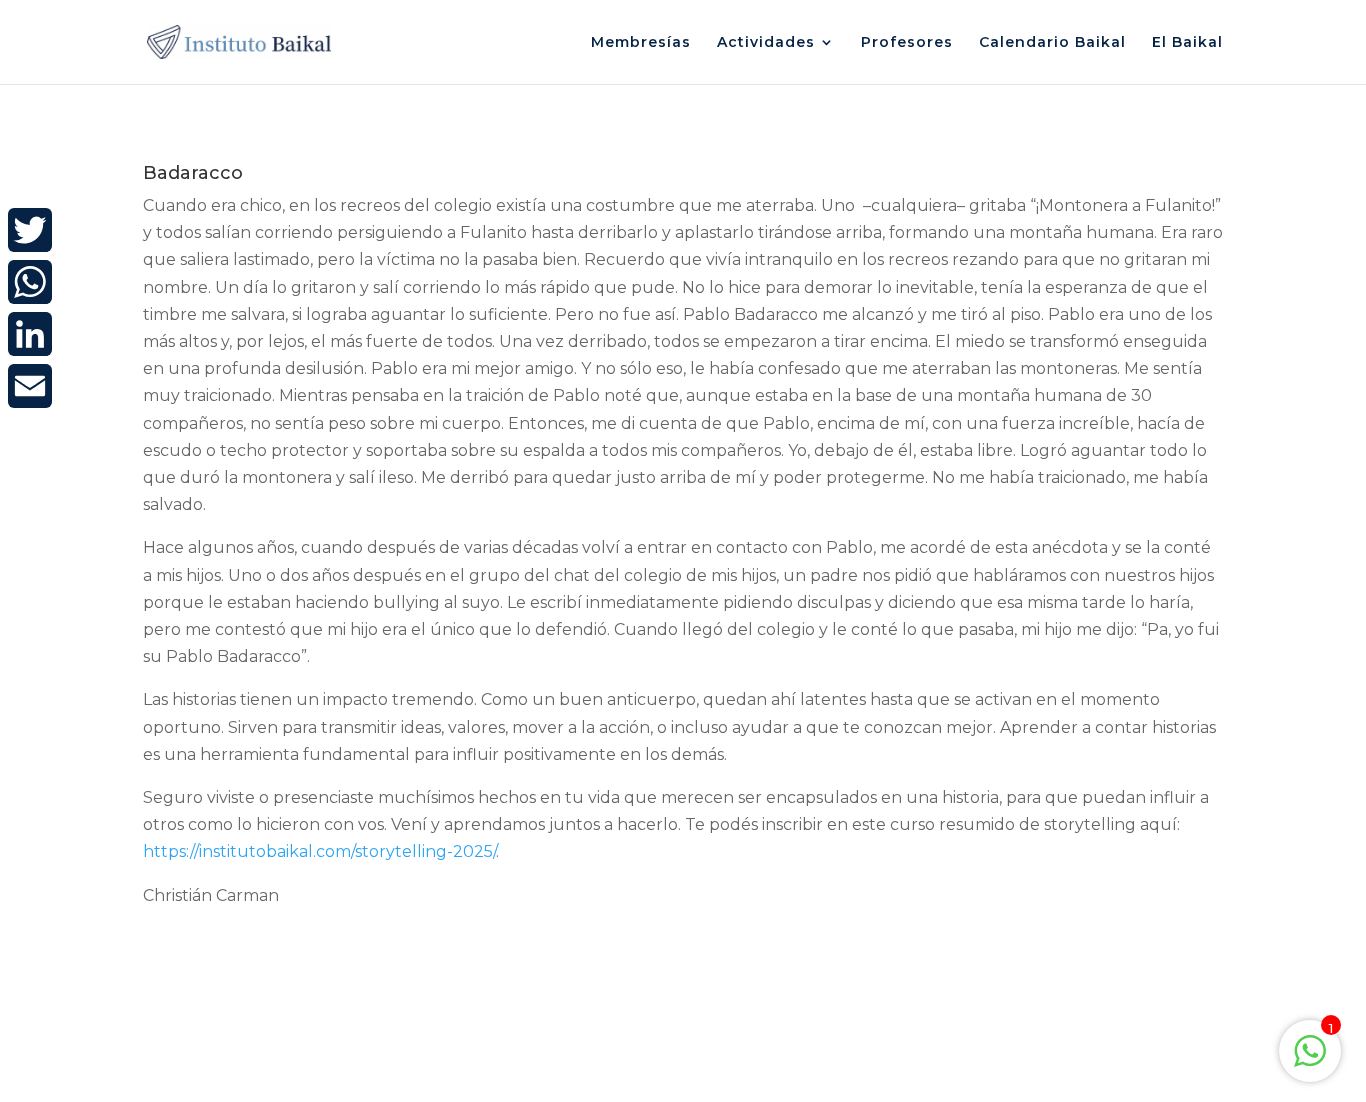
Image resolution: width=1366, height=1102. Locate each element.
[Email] (30, 386)
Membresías (641, 43)
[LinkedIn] (30, 334)
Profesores (907, 43)
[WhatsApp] (30, 282)
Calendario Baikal (1052, 43)
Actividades (766, 43)
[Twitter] (30, 230)
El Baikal (1187, 43)
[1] (1310, 1061)
